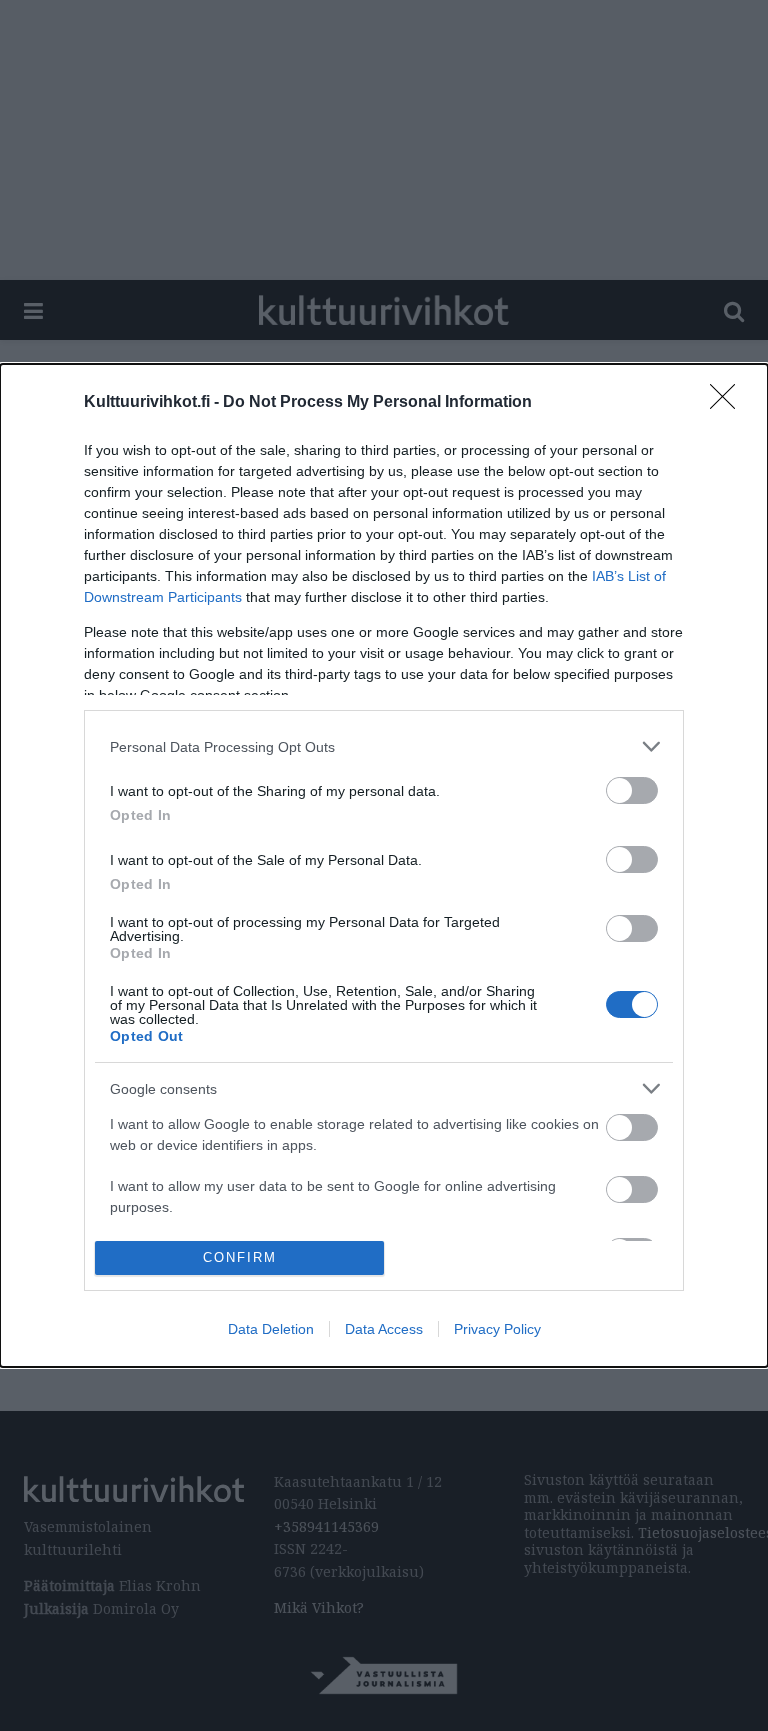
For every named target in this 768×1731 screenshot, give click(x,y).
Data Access (384, 1329)
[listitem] (384, 746)
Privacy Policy (497, 1329)
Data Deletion (271, 1329)
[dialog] (384, 865)
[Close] (729, 403)
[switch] (632, 790)
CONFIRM (240, 1257)
